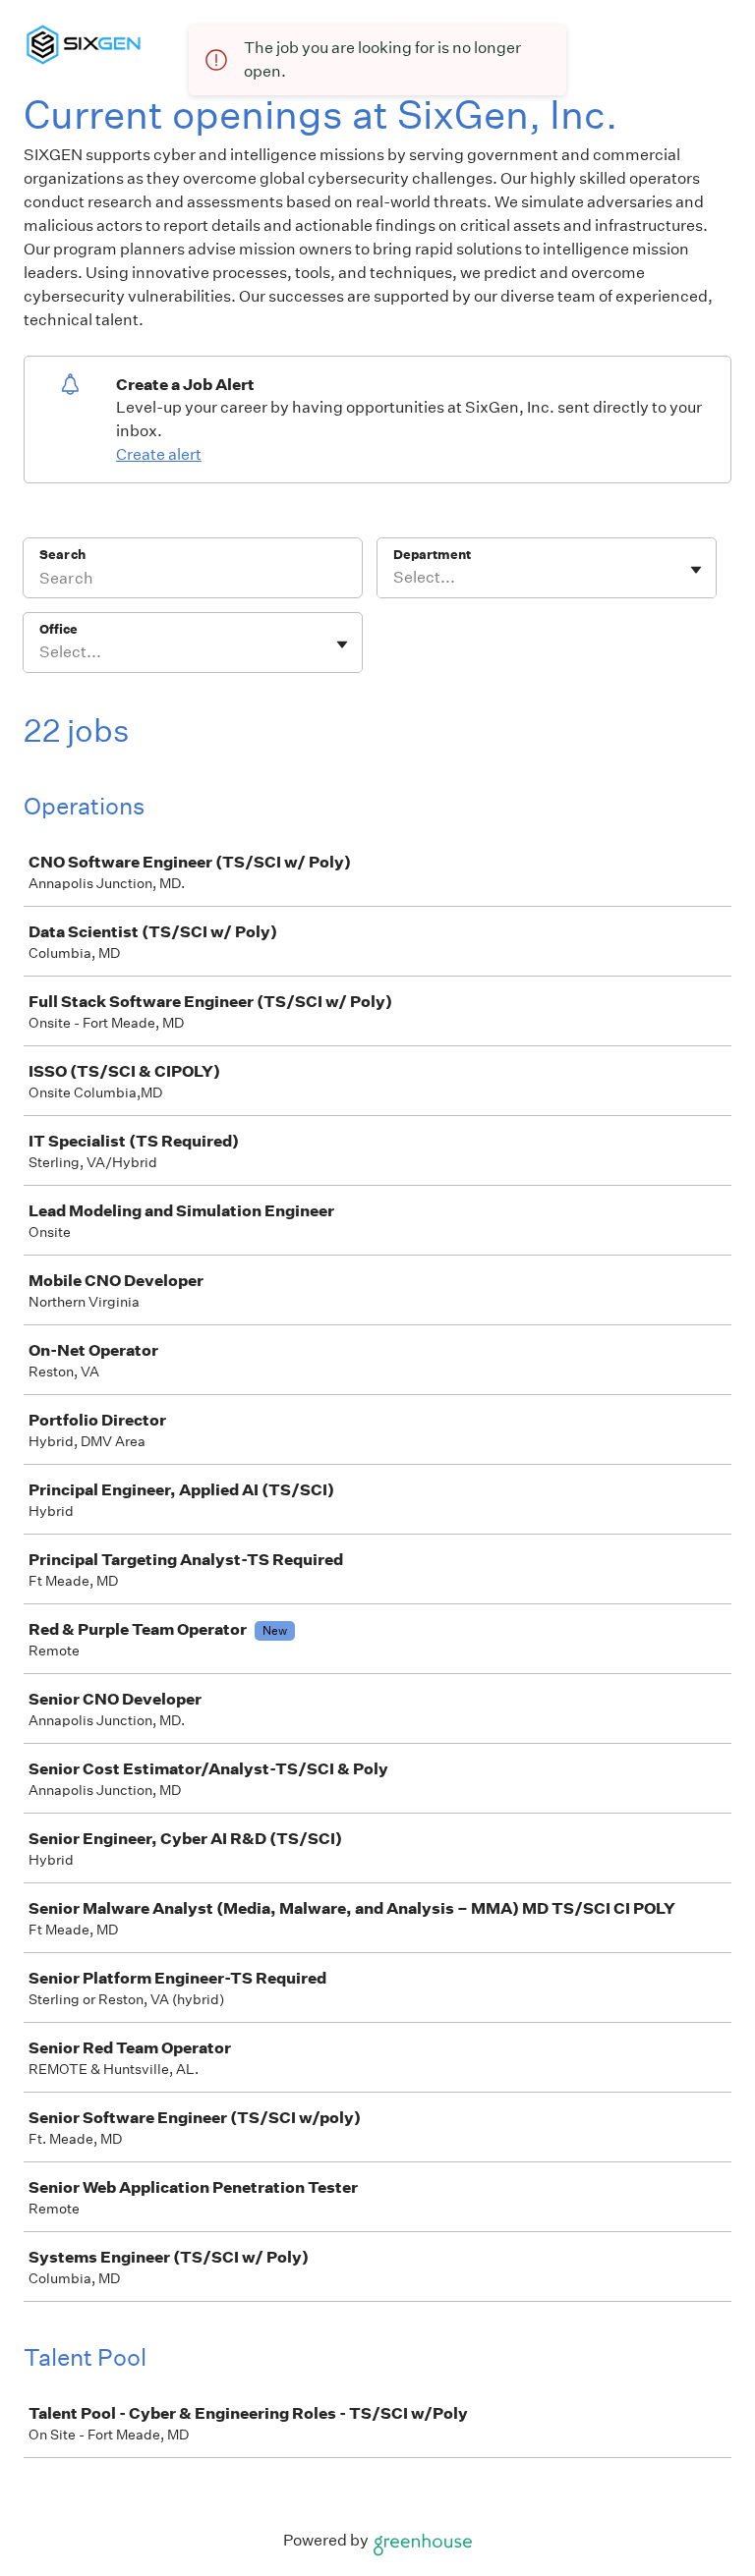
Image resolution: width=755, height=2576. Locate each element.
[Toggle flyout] (696, 570)
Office (58, 629)
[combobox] (395, 578)
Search (62, 555)
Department (432, 555)
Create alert (159, 454)
